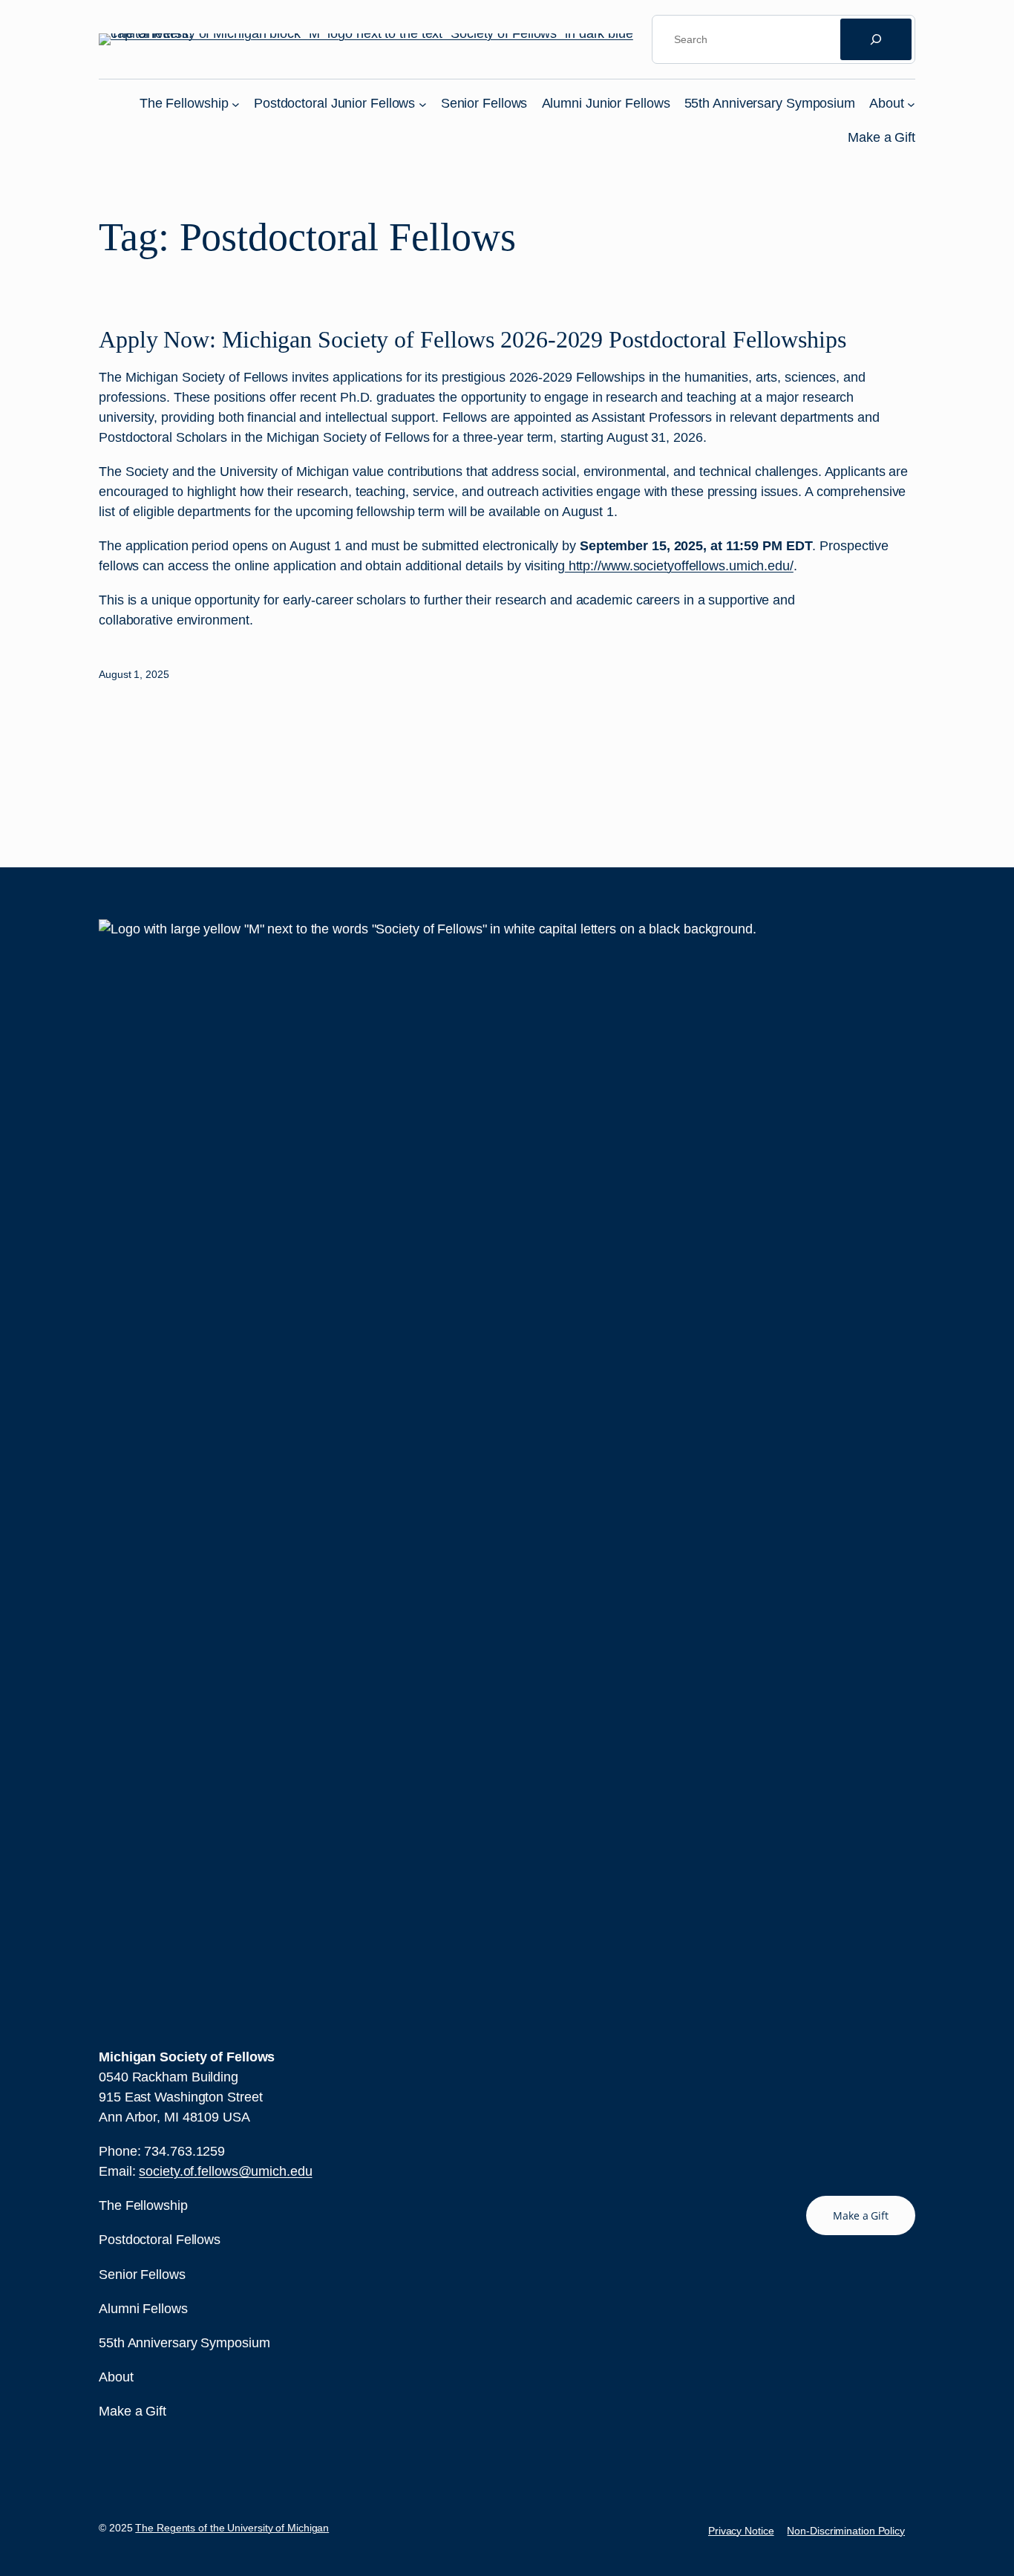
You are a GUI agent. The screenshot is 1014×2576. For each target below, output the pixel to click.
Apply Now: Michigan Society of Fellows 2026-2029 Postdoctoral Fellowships (472, 339)
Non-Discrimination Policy (846, 2531)
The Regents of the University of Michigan (232, 2528)
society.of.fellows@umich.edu (225, 2171)
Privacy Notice (741, 2531)
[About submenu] (911, 104)
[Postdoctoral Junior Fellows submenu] (423, 104)
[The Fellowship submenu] (236, 104)
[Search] (876, 39)
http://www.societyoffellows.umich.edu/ (679, 566)
